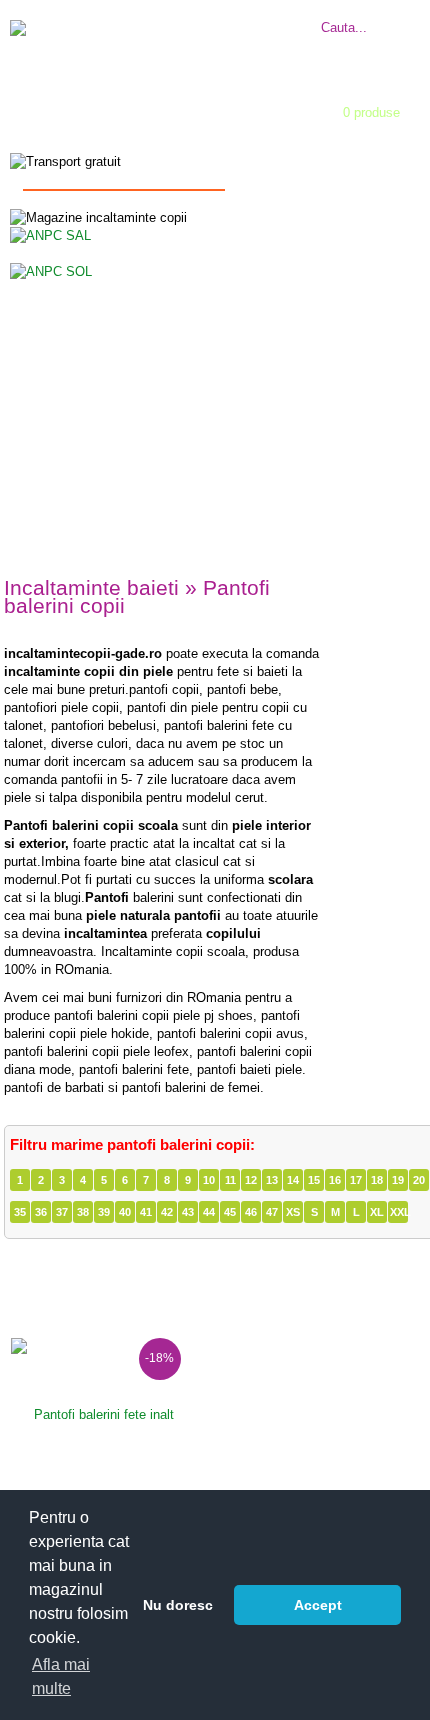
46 (251, 1212)
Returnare (245, 34)
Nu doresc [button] (178, 1605)
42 (167, 1212)
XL (377, 1212)
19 (398, 1180)
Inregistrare (197, 132)
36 (41, 1212)
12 (251, 1180)
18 (377, 1180)
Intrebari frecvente (269, 16)
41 (146, 1212)
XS (293, 1212)
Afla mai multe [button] (61, 1676)
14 (293, 1180)
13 (272, 1180)
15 (314, 1180)
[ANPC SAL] (50, 234)
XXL (399, 1212)
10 (209, 1180)
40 (125, 1212)
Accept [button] (318, 1605)
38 (83, 1212)
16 (335, 1180)
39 (104, 1212)
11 (230, 1180)
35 (20, 1212)
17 (356, 1180)
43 (188, 1212)
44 (209, 1212)
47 (272, 1212)
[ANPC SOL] (51, 270)
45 (230, 1212)
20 (419, 1180)
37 (62, 1212)
